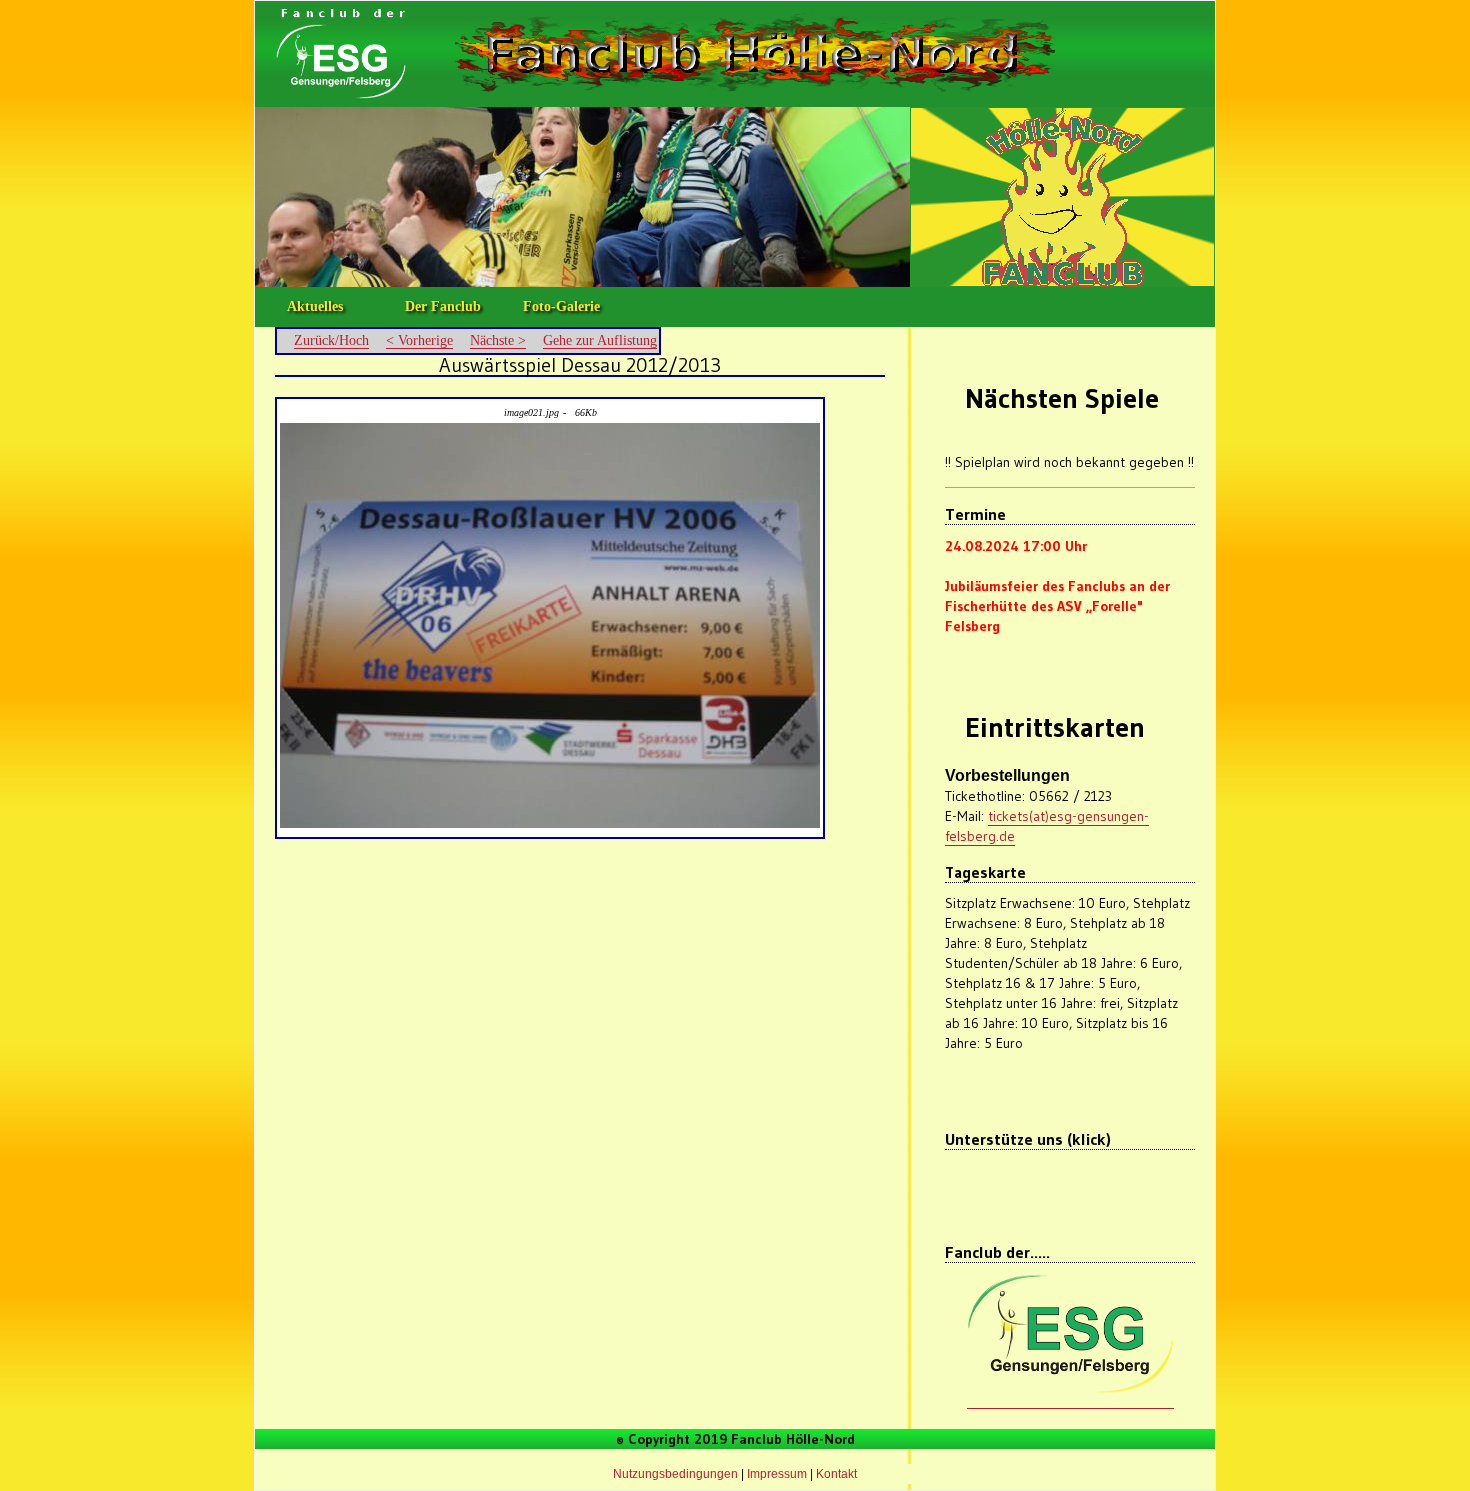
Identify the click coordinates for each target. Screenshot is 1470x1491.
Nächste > (498, 340)
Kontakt (836, 1474)
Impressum (777, 1474)
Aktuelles (315, 306)
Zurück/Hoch (331, 340)
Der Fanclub (443, 306)
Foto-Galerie (561, 306)
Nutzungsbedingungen (675, 1474)
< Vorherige (419, 340)
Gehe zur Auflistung (600, 340)
